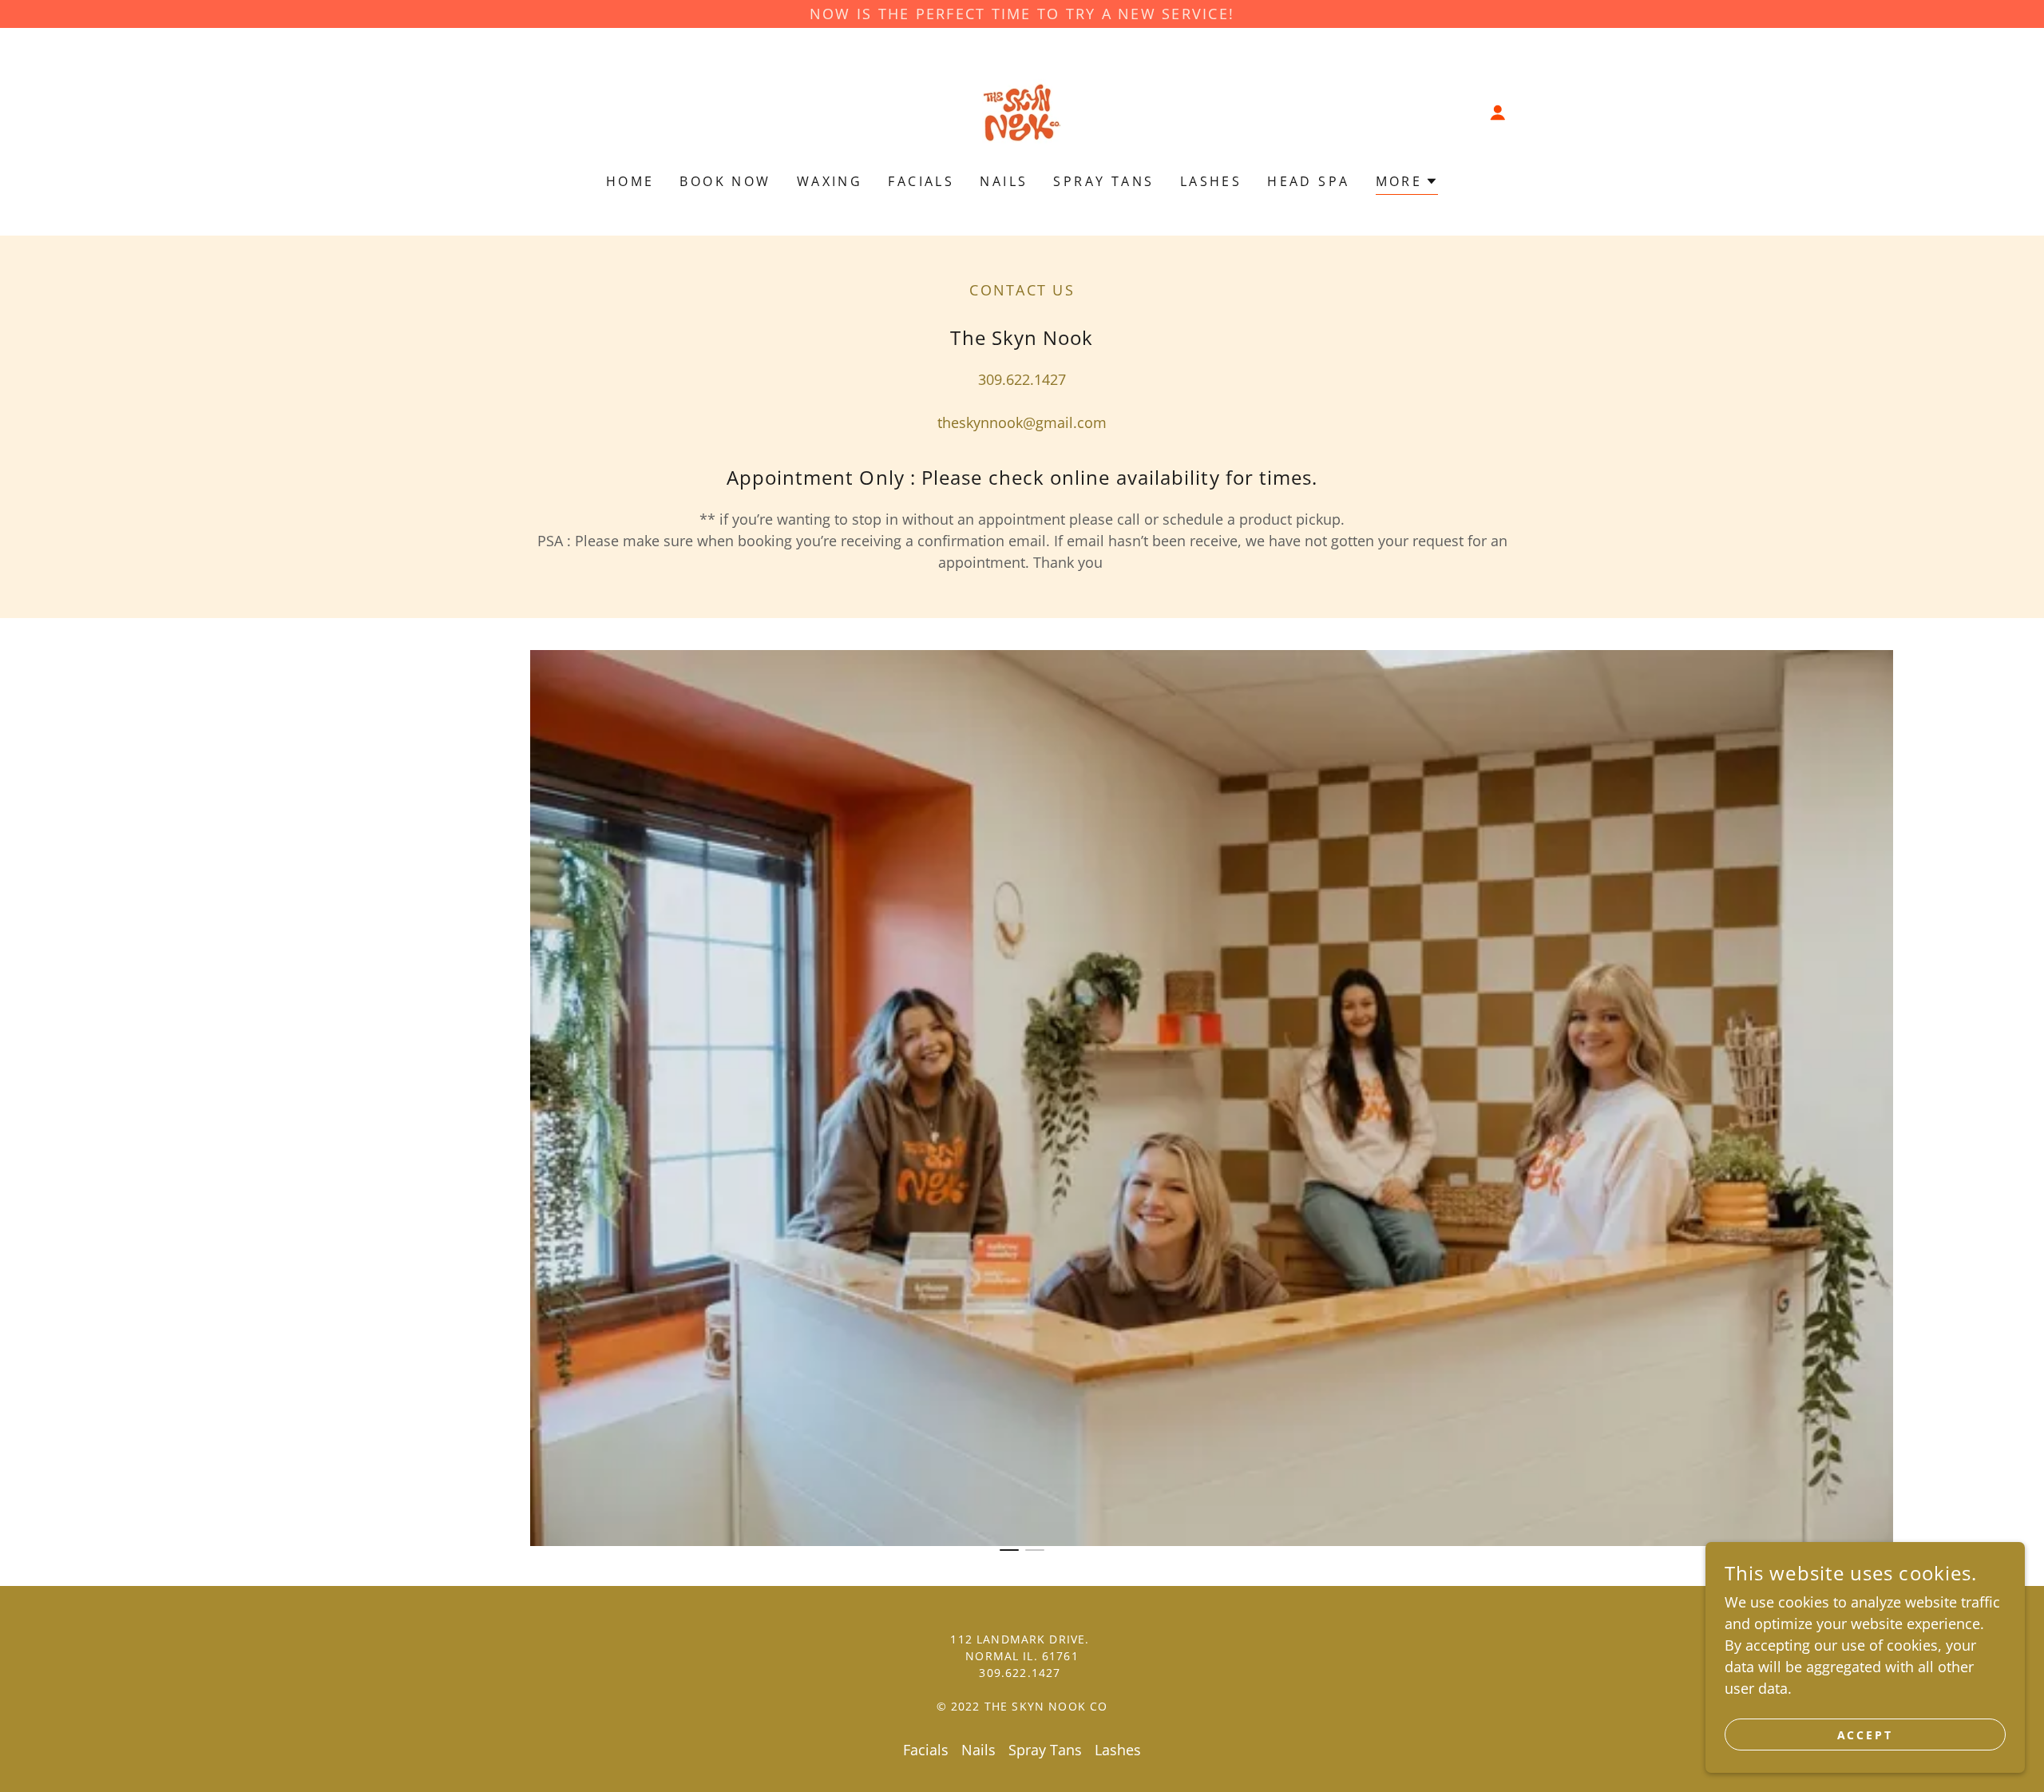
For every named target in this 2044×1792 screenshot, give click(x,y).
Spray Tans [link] (1103, 181)
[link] (1022, 111)
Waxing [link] (830, 181)
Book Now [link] (725, 181)
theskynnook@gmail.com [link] (1022, 422)
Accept (1866, 1735)
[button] (1498, 113)
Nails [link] (1004, 181)
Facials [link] (921, 181)
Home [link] (630, 181)
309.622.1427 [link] (1022, 379)
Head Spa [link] (1308, 181)
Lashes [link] (1211, 181)
